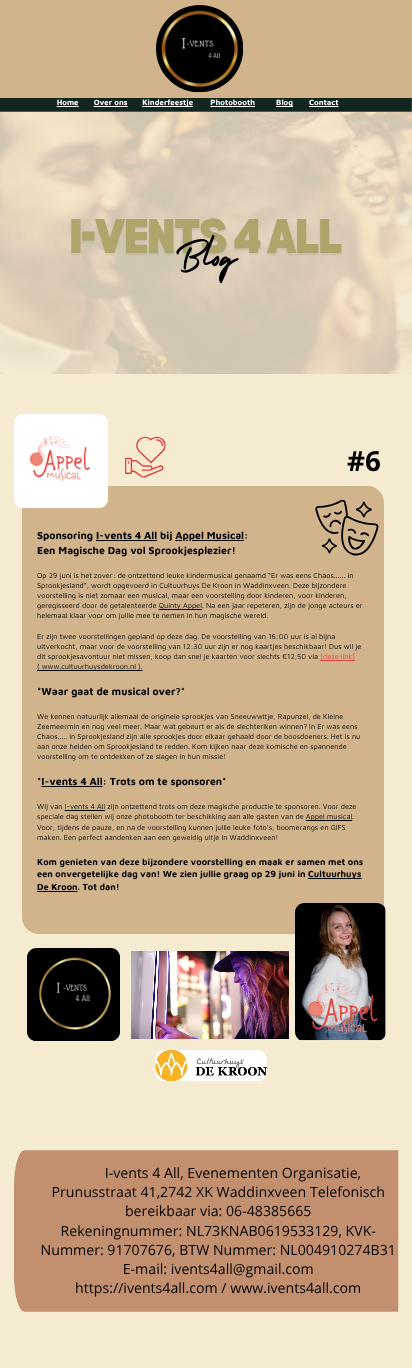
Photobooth (232, 102)
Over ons (111, 102)
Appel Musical (209, 536)
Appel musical (329, 816)
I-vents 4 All (126, 536)
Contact (323, 102)
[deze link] (337, 656)
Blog (284, 102)
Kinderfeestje (167, 102)
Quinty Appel (180, 605)
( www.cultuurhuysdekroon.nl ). (89, 666)
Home (68, 102)
